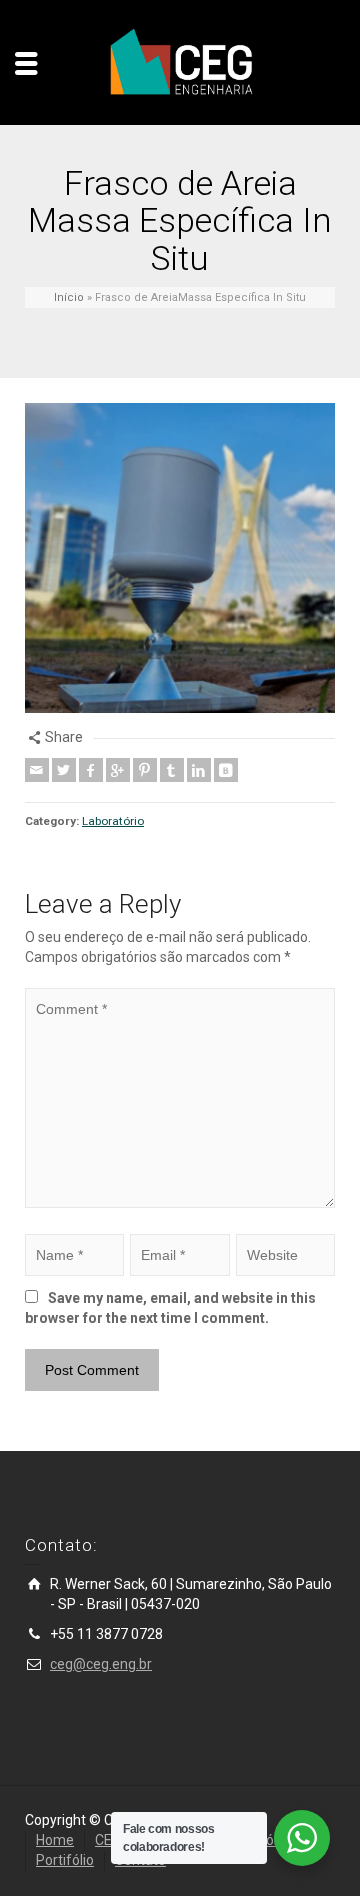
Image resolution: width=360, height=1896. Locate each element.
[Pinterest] (145, 770)
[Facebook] (91, 770)
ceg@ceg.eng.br (101, 1664)
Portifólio (65, 1860)
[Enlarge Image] (180, 558)
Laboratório (113, 821)
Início (69, 297)
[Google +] (118, 770)
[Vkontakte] (226, 770)
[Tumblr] (172, 770)
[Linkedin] (199, 770)
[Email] (37, 770)
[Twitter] (64, 770)
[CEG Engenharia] (180, 62)
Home (55, 1840)
